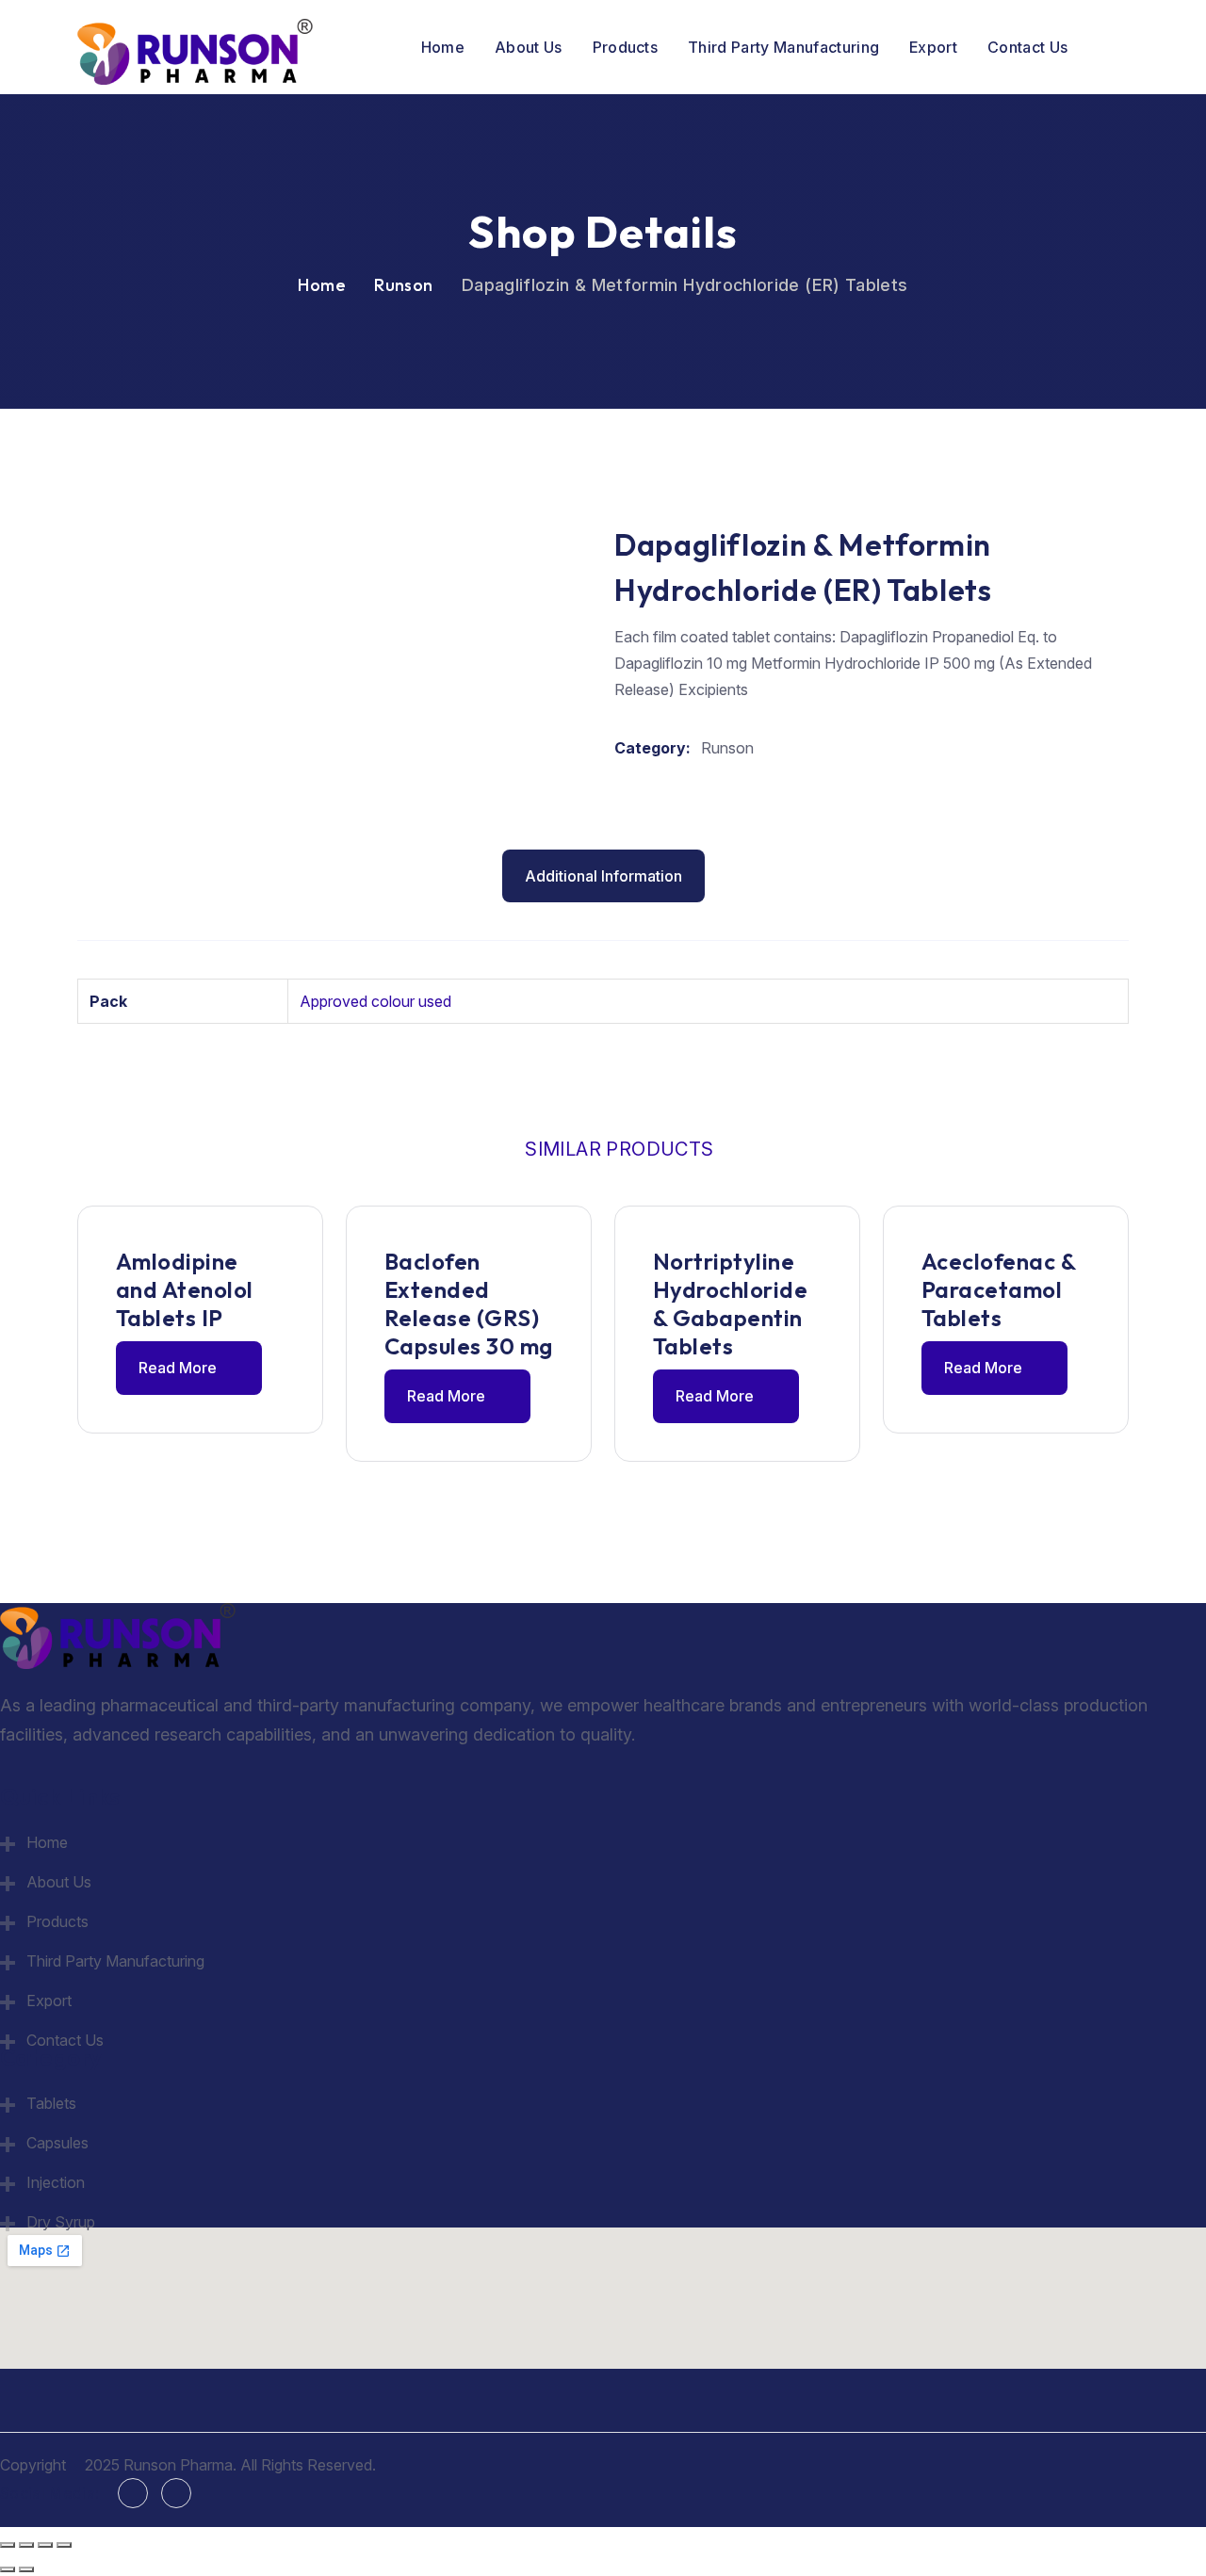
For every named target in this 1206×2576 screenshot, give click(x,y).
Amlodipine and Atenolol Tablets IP (185, 1289)
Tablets (51, 2103)
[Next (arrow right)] (26, 2569)
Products (626, 47)
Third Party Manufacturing (783, 47)
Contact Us (1027, 47)
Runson (403, 285)
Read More (179, 1368)
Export (933, 47)
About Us (529, 47)
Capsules (57, 2143)
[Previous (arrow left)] (8, 2569)
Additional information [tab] (603, 876)
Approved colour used (375, 1001)
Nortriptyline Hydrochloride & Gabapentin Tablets (730, 1304)
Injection (56, 2182)
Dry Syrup (61, 2222)
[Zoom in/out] (8, 2545)
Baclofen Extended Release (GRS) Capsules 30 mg (469, 1304)
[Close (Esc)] (64, 2545)
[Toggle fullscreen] (26, 2545)
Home (443, 47)
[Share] (45, 2545)
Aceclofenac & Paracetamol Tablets (998, 1289)
